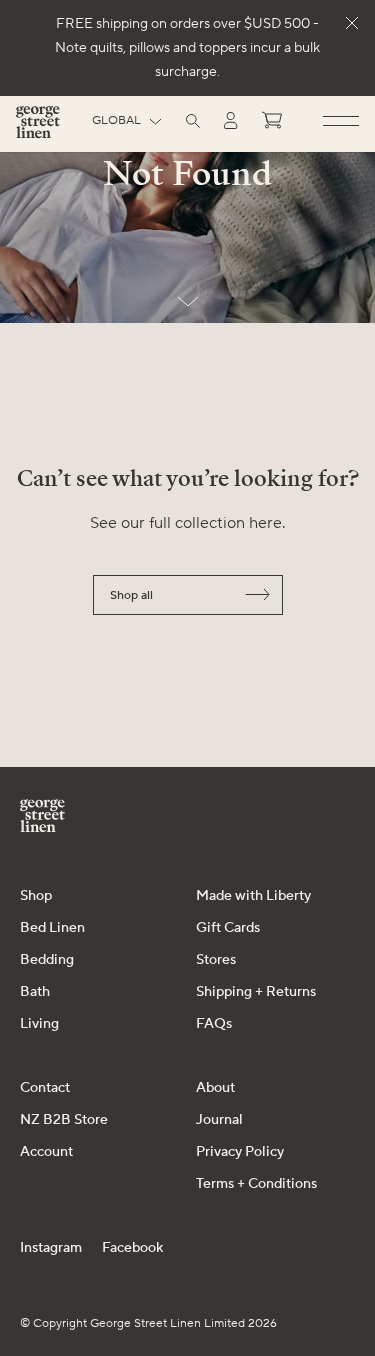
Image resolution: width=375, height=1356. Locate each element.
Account (46, 1152)
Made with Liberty (253, 896)
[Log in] (231, 120)
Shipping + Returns (256, 992)
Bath (35, 992)
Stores (216, 960)
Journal (219, 1120)
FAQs (214, 1024)
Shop (36, 896)
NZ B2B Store (64, 1120)
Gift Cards (228, 928)
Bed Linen (52, 928)
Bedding (47, 960)
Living (39, 1024)
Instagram (51, 1248)
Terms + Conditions (256, 1184)
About (215, 1088)
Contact (45, 1088)
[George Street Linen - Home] (38, 130)
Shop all (131, 595)
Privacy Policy (240, 1152)
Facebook (132, 1248)
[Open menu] (341, 122)
